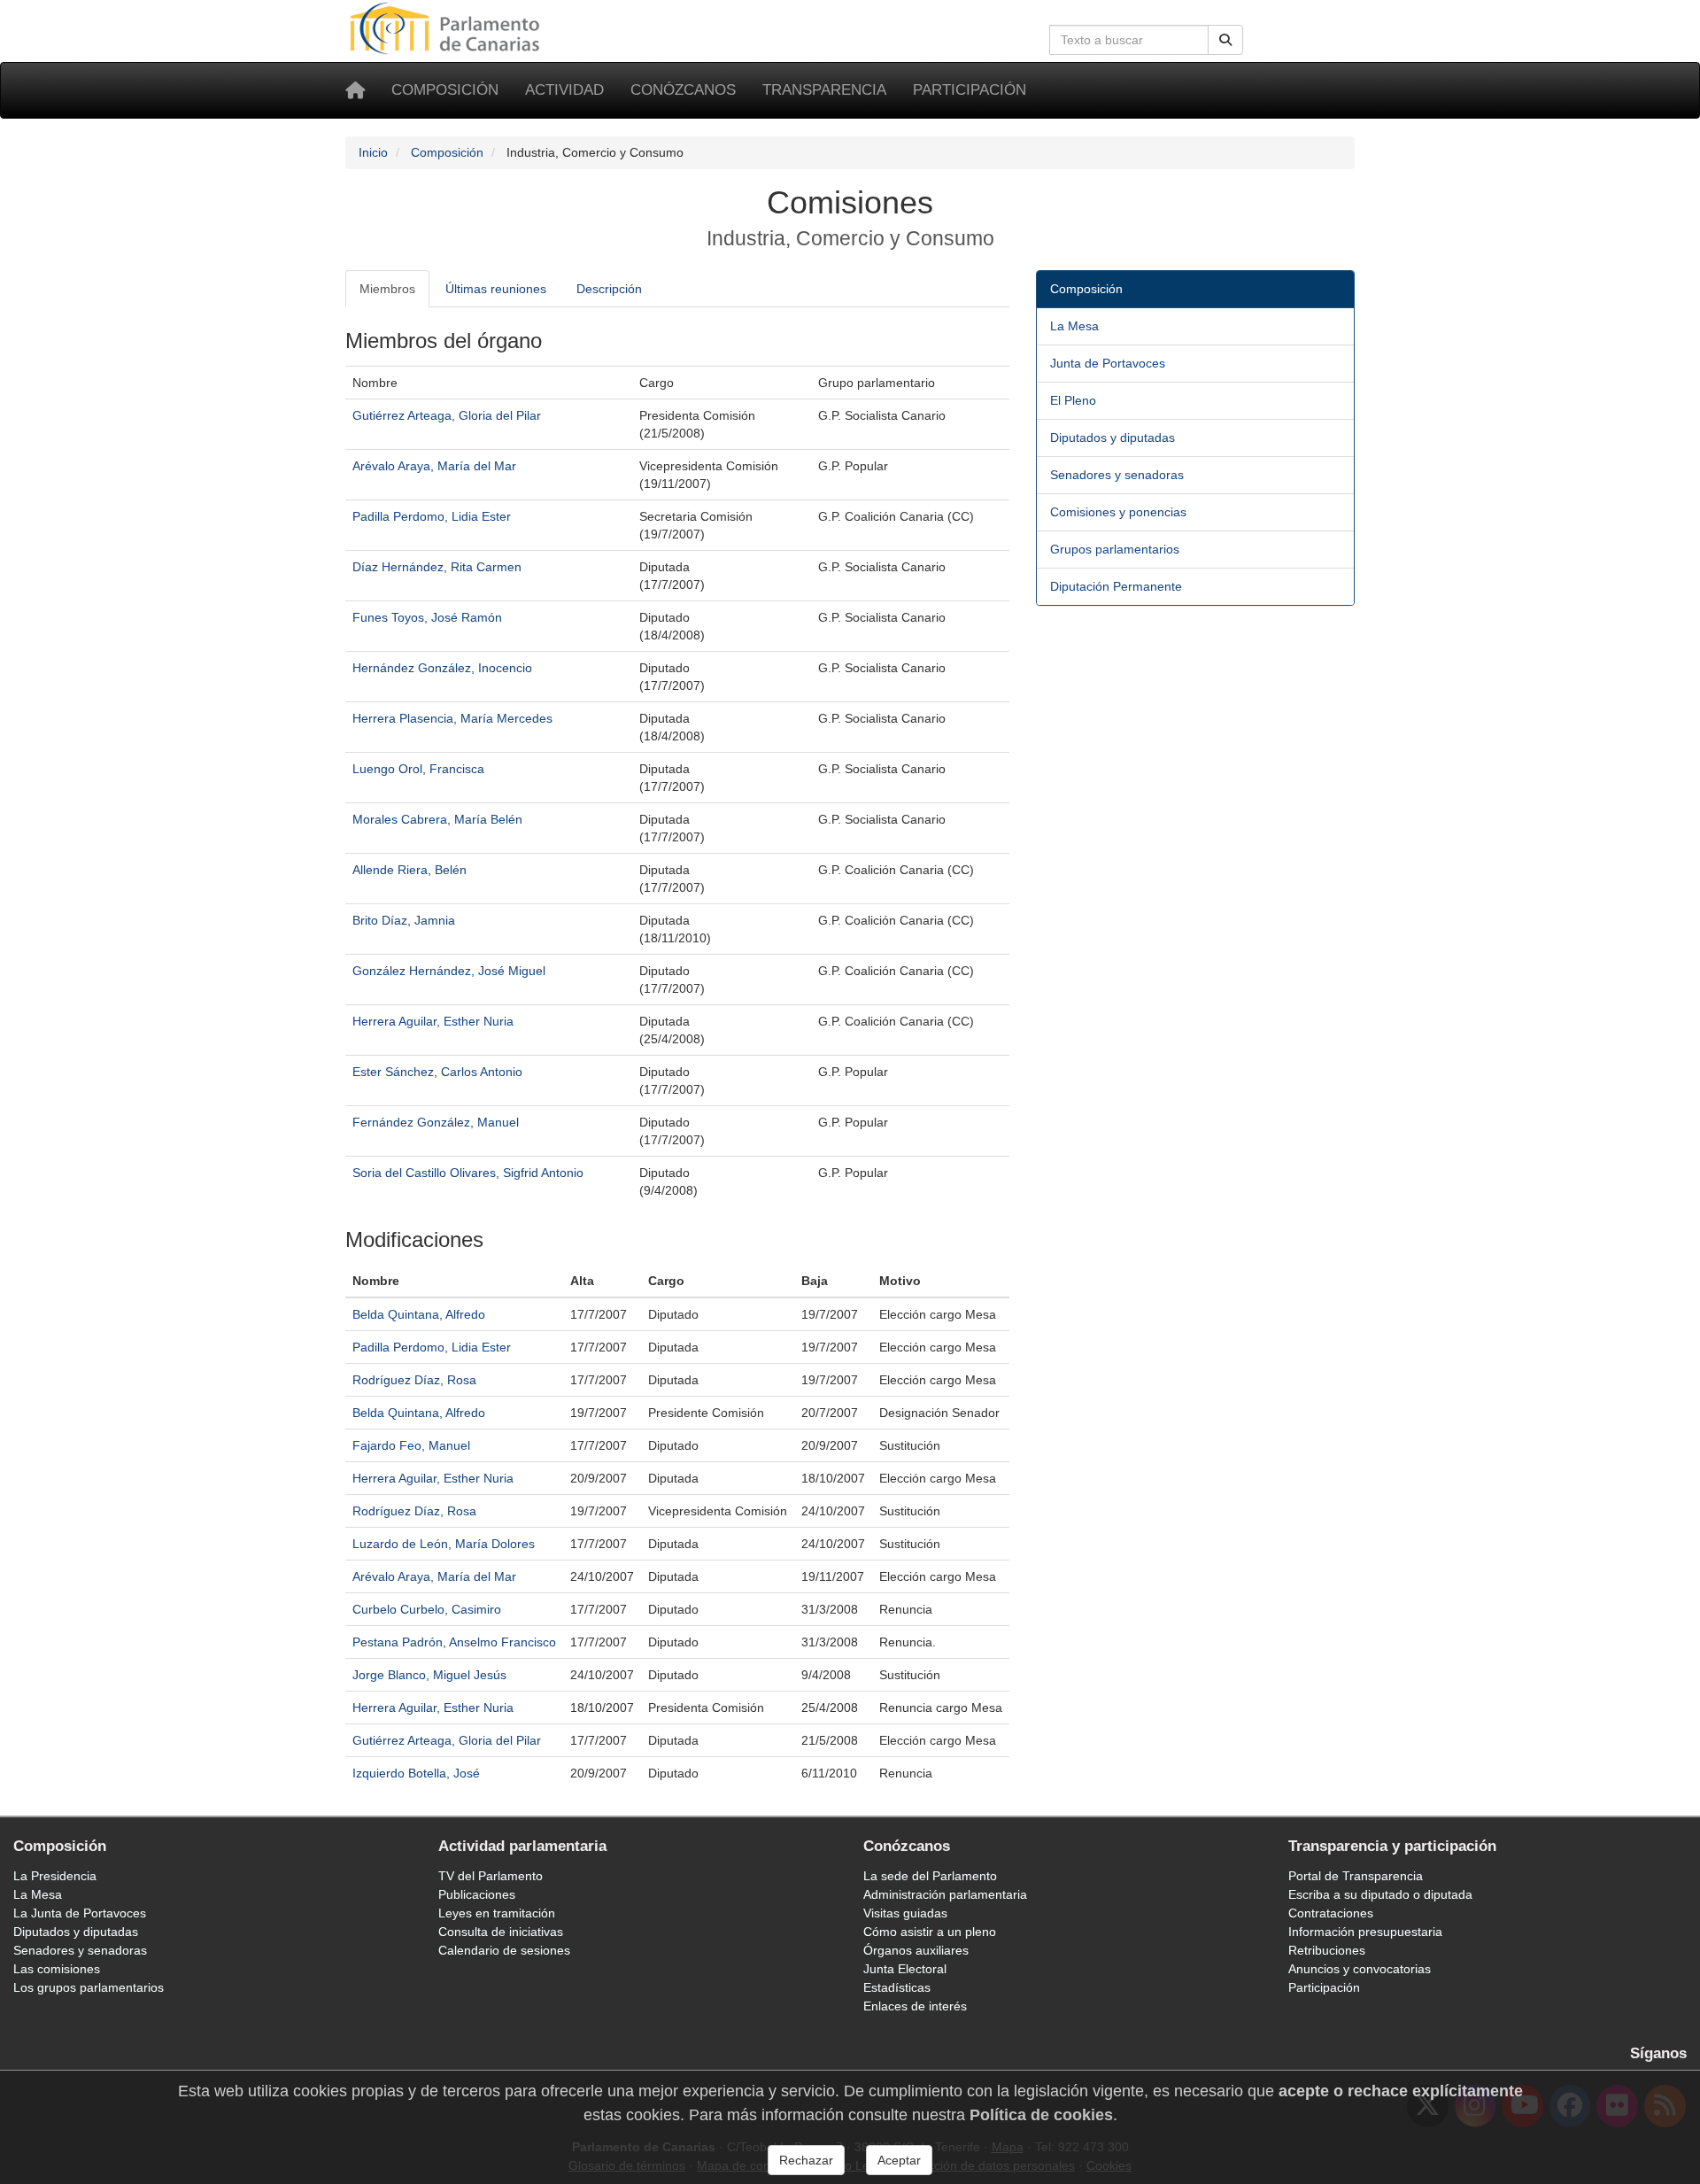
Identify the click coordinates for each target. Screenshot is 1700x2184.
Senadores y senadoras (1117, 475)
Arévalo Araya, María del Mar (434, 466)
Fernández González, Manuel (436, 1122)
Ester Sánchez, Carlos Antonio (437, 1072)
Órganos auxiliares (916, 1950)
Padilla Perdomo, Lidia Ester (432, 516)
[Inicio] (355, 90)
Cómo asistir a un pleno (930, 1932)
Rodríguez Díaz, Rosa (414, 1380)
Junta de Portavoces (1108, 363)
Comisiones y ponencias (1118, 512)
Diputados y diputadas (1113, 438)
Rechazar (806, 2160)
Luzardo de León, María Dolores (444, 1544)
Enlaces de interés (915, 2006)
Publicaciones (477, 1894)
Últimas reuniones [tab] (496, 289)
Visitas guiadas (905, 1913)
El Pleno (1073, 400)
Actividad (564, 90)
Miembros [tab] (387, 289)
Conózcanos (683, 90)
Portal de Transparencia (1356, 1876)
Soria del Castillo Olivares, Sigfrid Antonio (468, 1173)
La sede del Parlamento (930, 1876)
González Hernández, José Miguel (449, 971)
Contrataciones (1331, 1913)
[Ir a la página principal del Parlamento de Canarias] (447, 27)
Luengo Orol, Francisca (418, 769)
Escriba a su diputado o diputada (1380, 1894)
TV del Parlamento (491, 1876)
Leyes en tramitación (497, 1913)
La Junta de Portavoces (80, 1913)
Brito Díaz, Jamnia (404, 920)
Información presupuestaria (1365, 1932)
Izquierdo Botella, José (416, 1773)
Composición (445, 90)
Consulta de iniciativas (501, 1932)
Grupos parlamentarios (1115, 549)
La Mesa (1074, 326)
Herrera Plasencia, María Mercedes (452, 718)
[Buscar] (1225, 40)
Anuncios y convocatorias (1360, 1969)
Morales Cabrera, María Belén (437, 819)
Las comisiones (57, 1969)
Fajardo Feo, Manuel (411, 1445)
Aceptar (899, 2160)
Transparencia (824, 90)
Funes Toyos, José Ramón (427, 617)
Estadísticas (897, 1987)
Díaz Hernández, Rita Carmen (437, 567)
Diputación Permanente (1116, 586)
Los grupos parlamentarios (89, 1987)
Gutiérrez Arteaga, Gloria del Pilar (447, 415)
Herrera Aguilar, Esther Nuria (433, 1021)
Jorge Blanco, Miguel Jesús (429, 1675)
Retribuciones (1327, 1950)
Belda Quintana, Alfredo (419, 1314)
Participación (970, 90)
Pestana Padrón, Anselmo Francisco (454, 1642)
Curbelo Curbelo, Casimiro (427, 1609)
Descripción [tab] (609, 289)
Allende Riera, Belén (410, 870)
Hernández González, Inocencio (442, 668)
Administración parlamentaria (945, 1894)
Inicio (373, 152)
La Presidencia (55, 1876)
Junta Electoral (905, 1969)
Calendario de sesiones (504, 1950)
